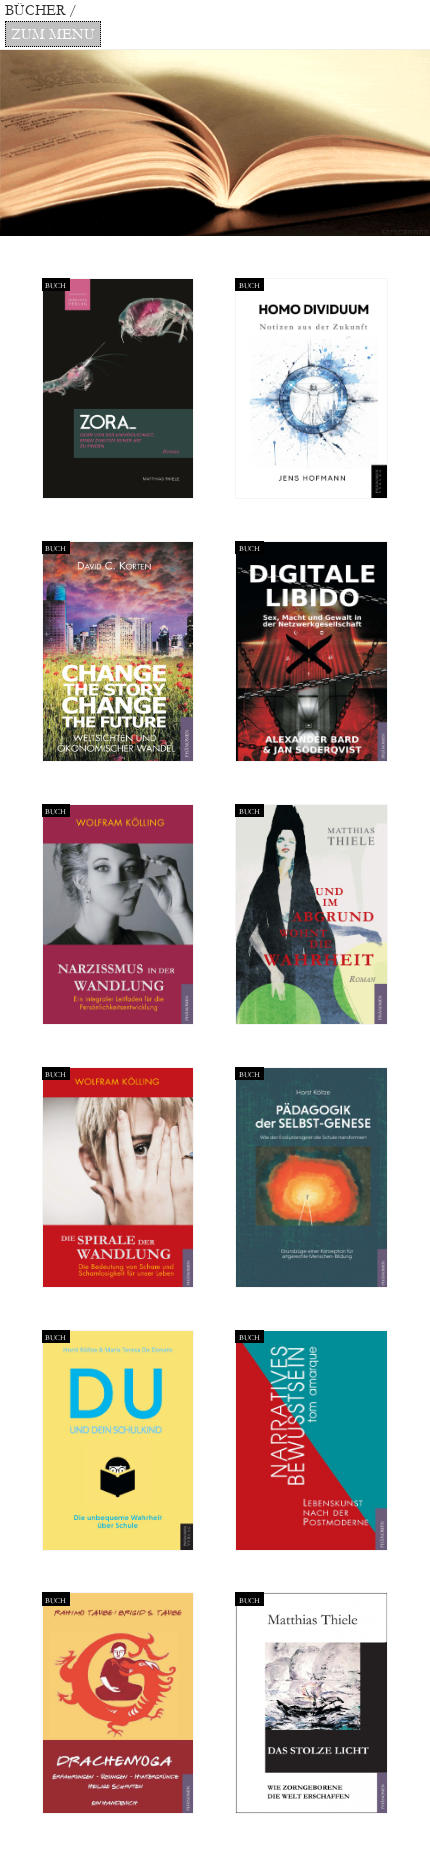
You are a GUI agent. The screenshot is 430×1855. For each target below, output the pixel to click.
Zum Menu (53, 34)
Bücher (37, 10)
